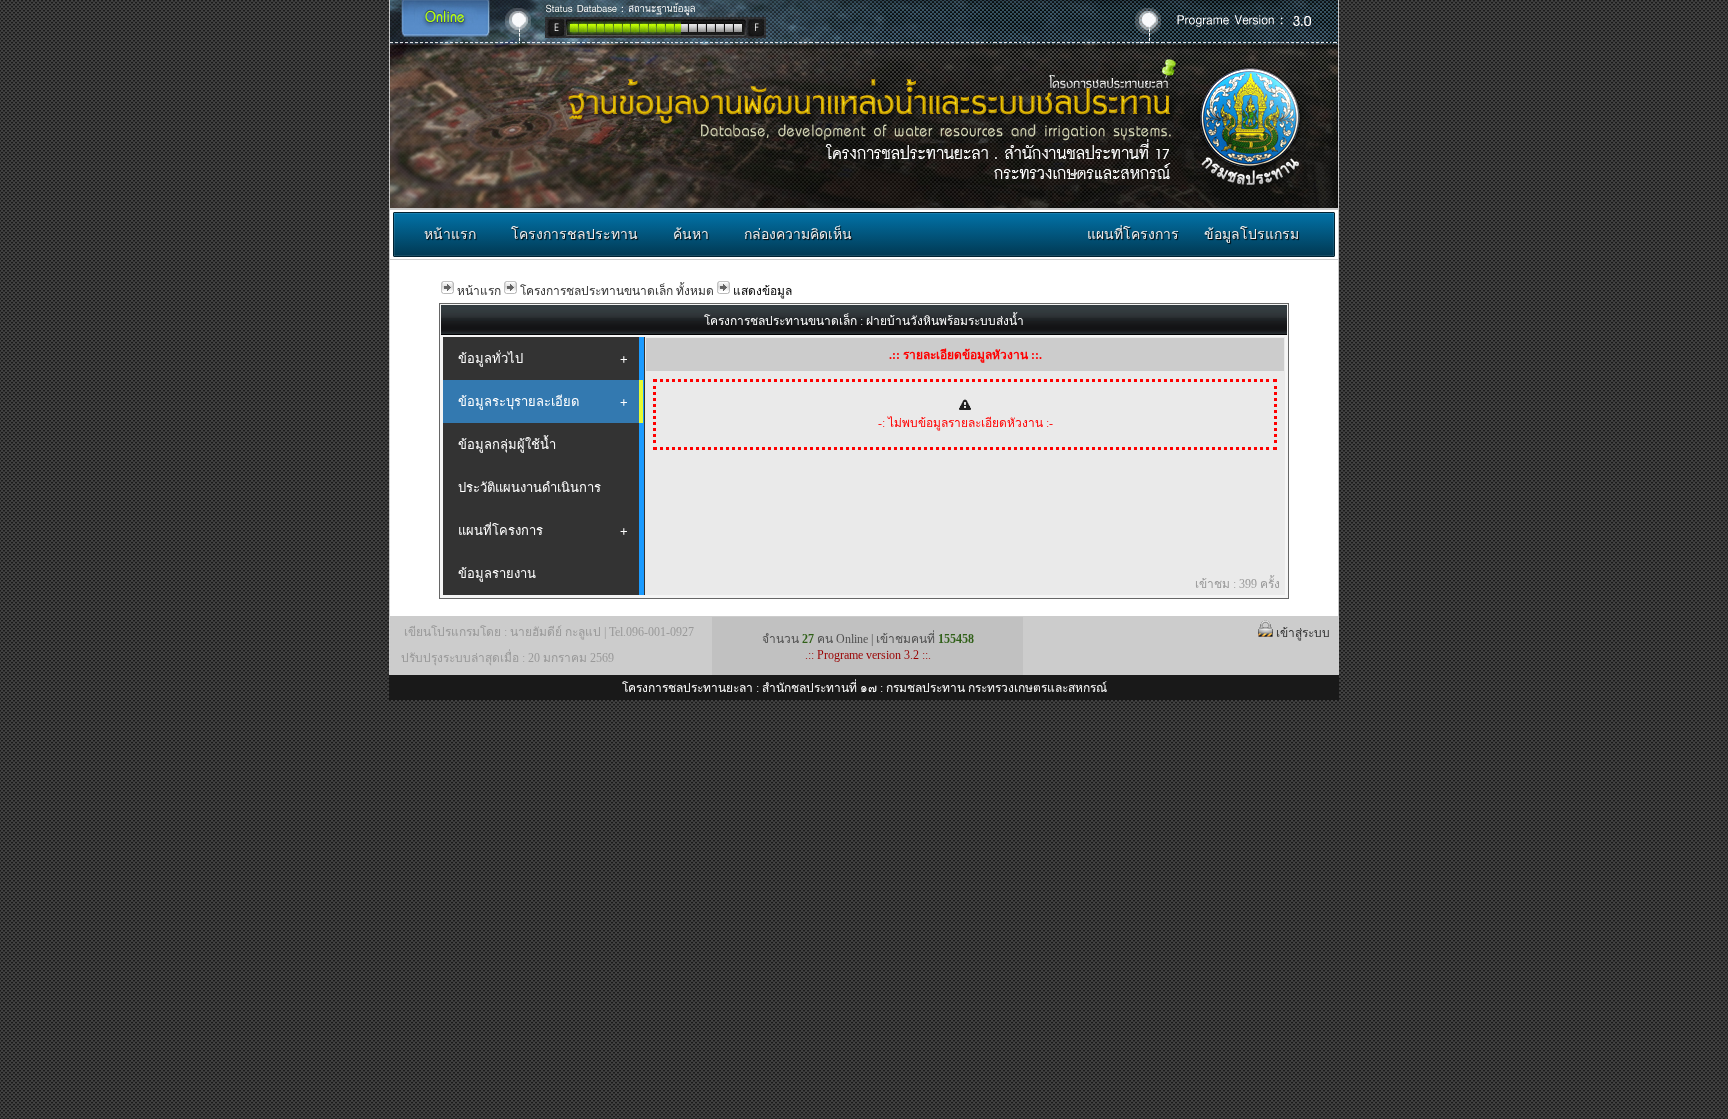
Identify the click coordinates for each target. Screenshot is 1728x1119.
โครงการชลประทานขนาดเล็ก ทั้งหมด (617, 291)
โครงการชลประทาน (574, 234)
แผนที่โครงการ (1133, 234)
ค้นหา (691, 234)
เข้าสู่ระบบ (1304, 633)
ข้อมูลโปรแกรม (1251, 234)
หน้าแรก (450, 234)
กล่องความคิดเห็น (798, 234)
